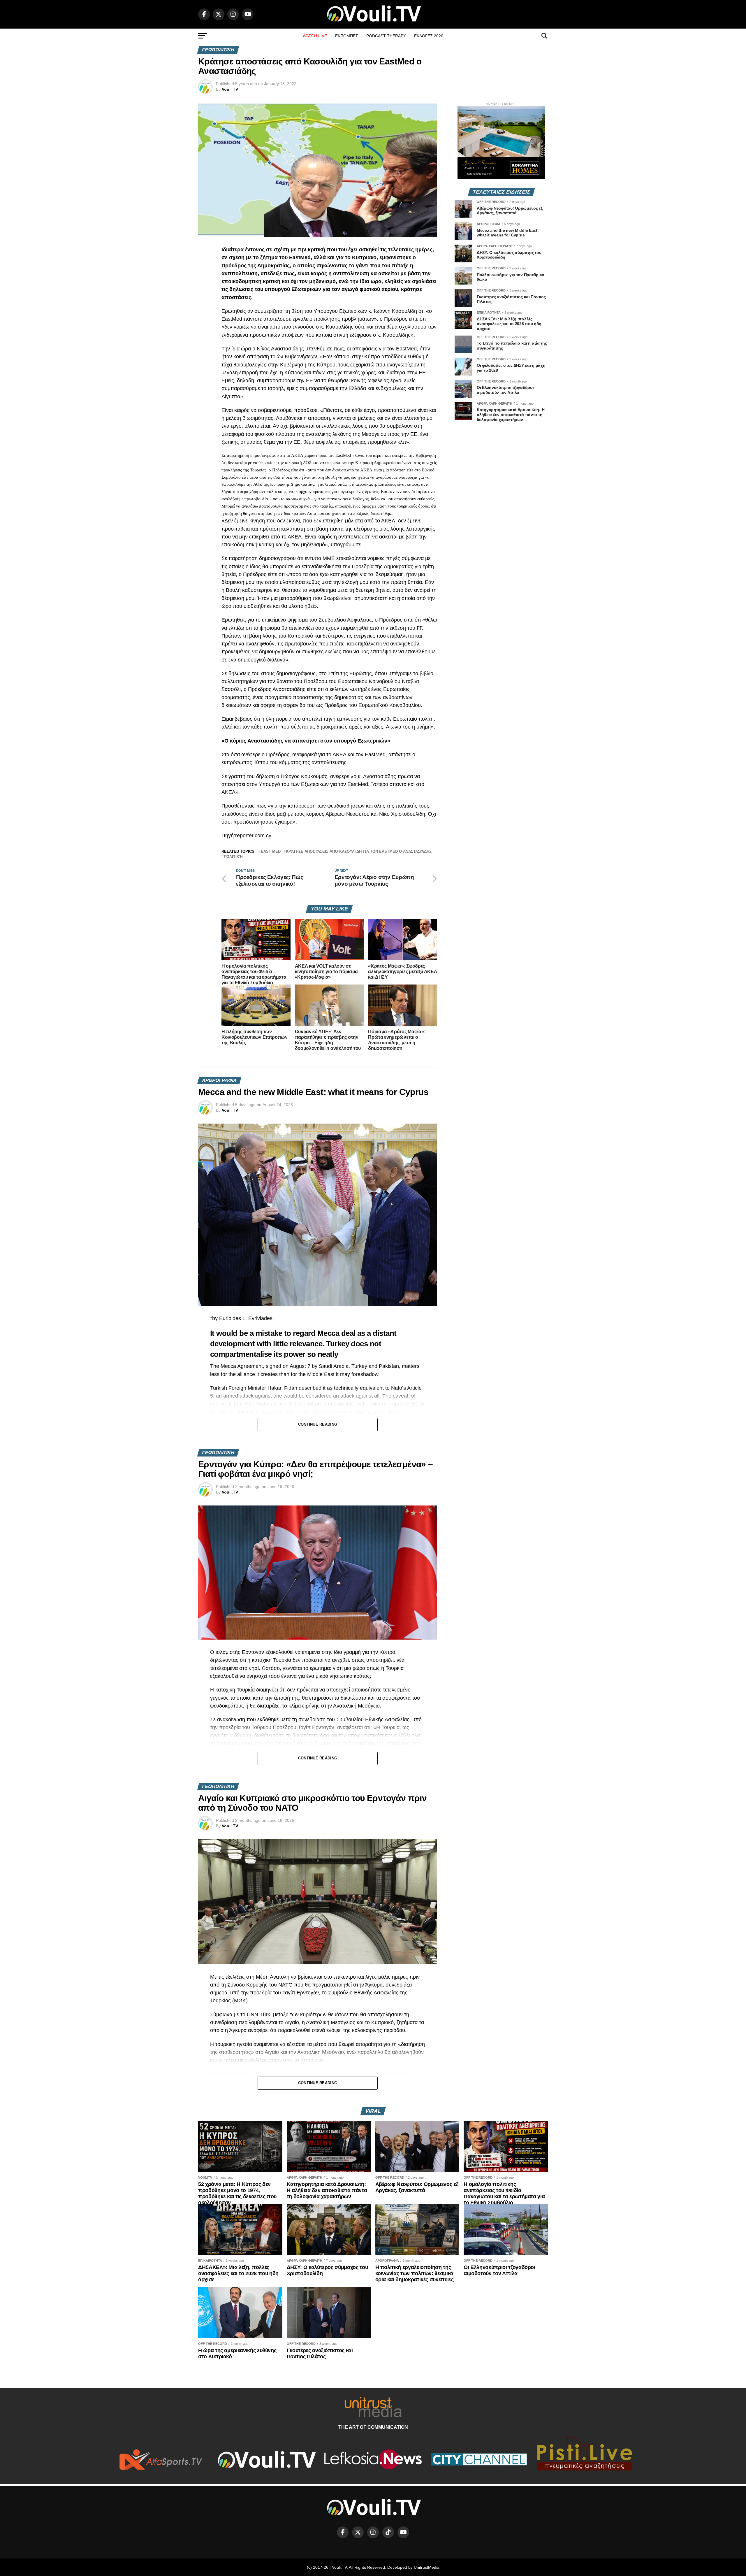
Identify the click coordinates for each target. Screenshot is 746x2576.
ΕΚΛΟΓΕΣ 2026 (429, 36)
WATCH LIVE (315, 36)
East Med (271, 852)
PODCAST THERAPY (386, 36)
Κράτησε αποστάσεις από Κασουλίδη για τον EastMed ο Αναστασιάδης (359, 852)
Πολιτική (233, 857)
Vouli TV (230, 89)
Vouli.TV (230, 1492)
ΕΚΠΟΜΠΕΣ (347, 36)
